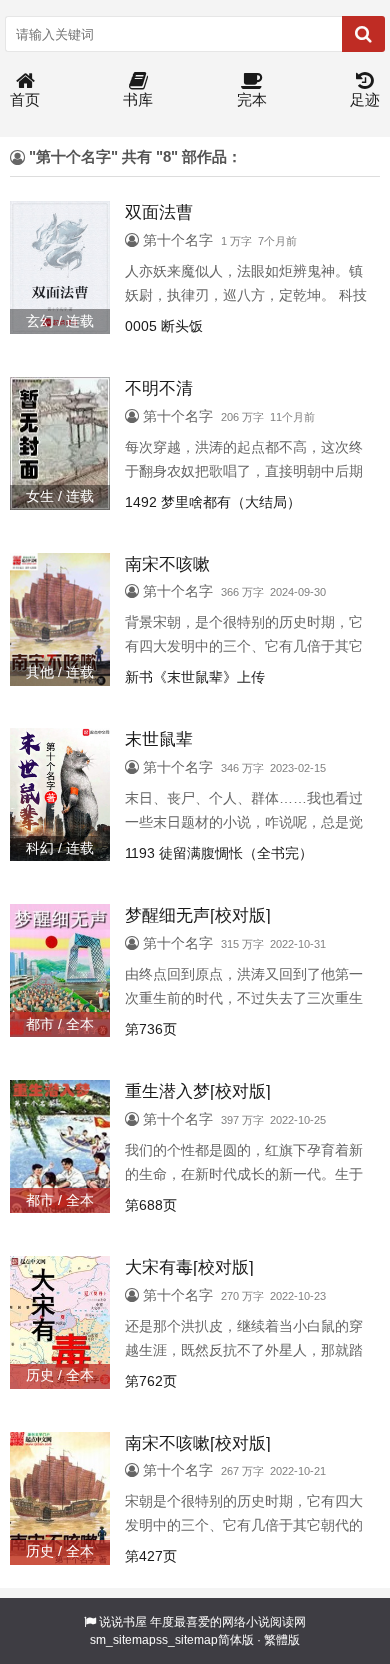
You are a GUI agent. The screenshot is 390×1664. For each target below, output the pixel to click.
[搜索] (363, 34)
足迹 (365, 99)
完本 (252, 99)
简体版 (236, 1640)
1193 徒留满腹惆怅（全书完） (219, 853)
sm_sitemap (123, 1640)
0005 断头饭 (164, 326)
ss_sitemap (187, 1640)
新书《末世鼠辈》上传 (195, 677)
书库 (138, 99)
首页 (25, 99)
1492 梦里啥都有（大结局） (213, 502)
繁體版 (282, 1640)
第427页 (151, 1556)
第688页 (151, 1205)
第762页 (151, 1381)
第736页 (151, 1029)
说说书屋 (123, 1622)
